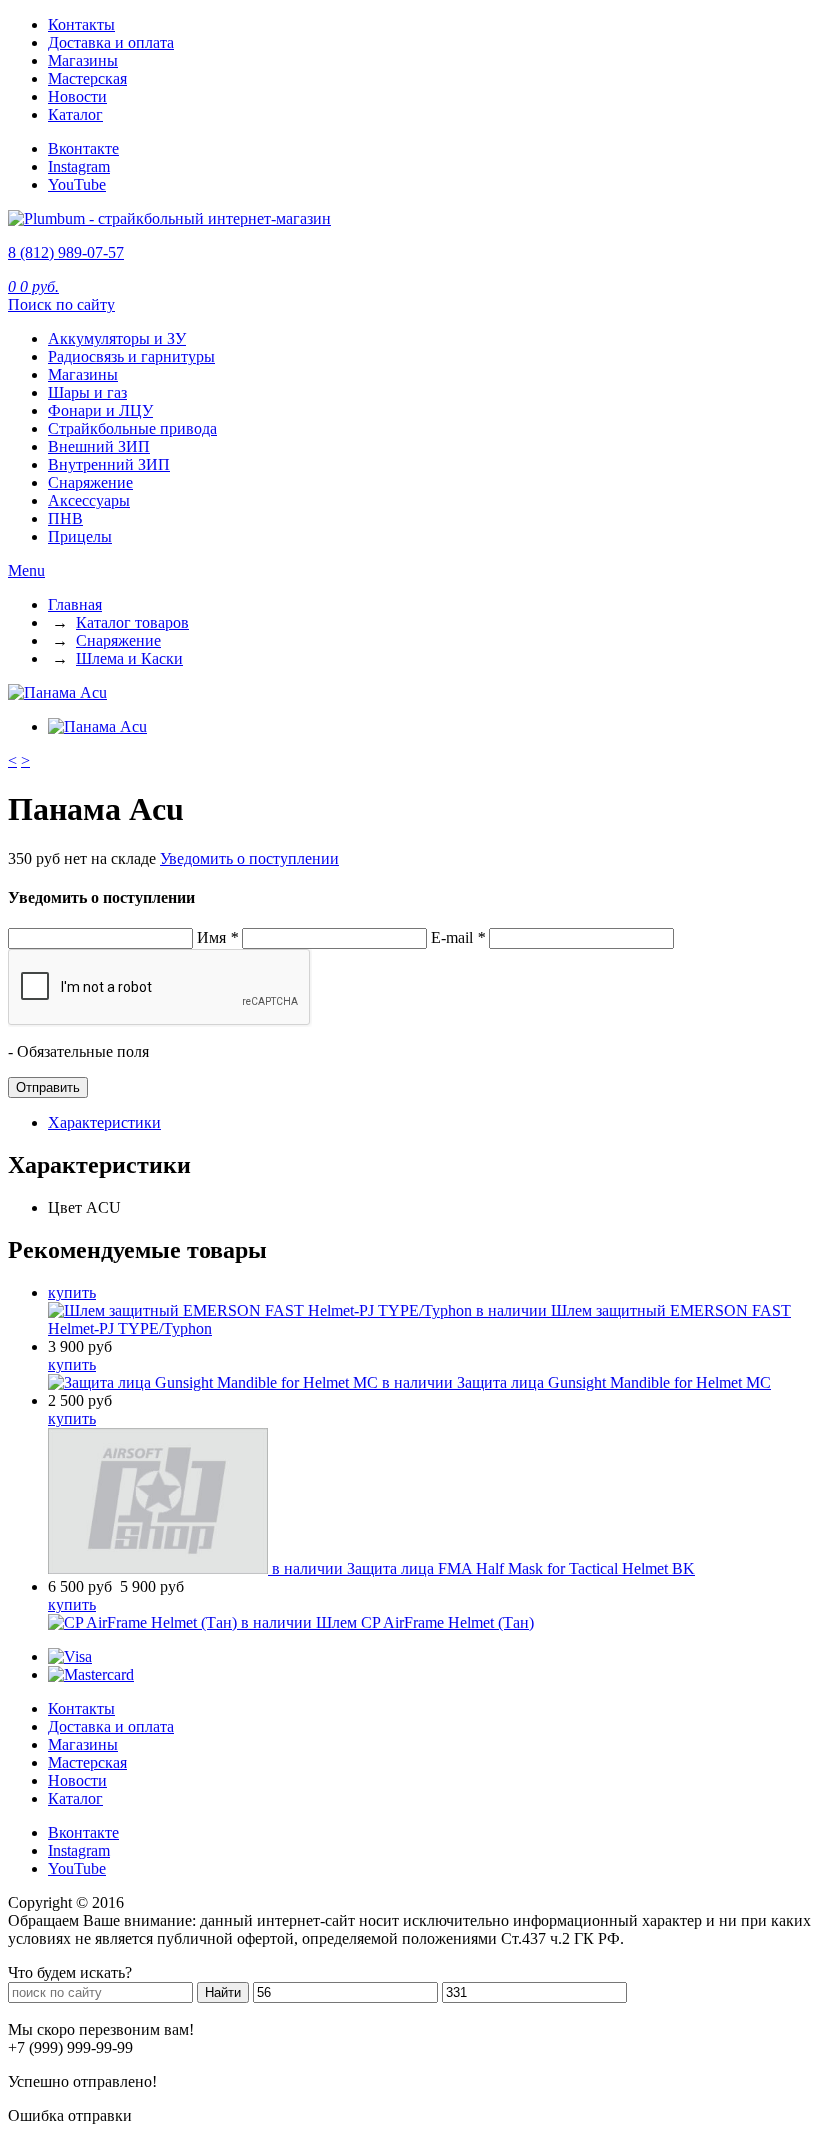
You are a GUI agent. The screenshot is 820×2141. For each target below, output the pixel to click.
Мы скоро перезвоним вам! (101, 2029)
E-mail (458, 937)
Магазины (83, 60)
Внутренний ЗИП (109, 464)
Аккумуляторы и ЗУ (117, 338)
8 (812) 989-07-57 (66, 252)
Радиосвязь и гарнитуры (131, 356)
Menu (26, 570)
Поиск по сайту (61, 304)
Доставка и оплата (111, 42)
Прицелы (80, 536)
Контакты (81, 24)
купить (72, 1292)
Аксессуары (89, 500)
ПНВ (65, 518)
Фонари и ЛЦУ (100, 410)
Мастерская (87, 78)
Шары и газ (87, 392)
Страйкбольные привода (132, 428)
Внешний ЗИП (99, 446)
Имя (217, 937)
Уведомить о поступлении (249, 858)
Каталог (75, 114)
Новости (77, 96)
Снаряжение (90, 482)
